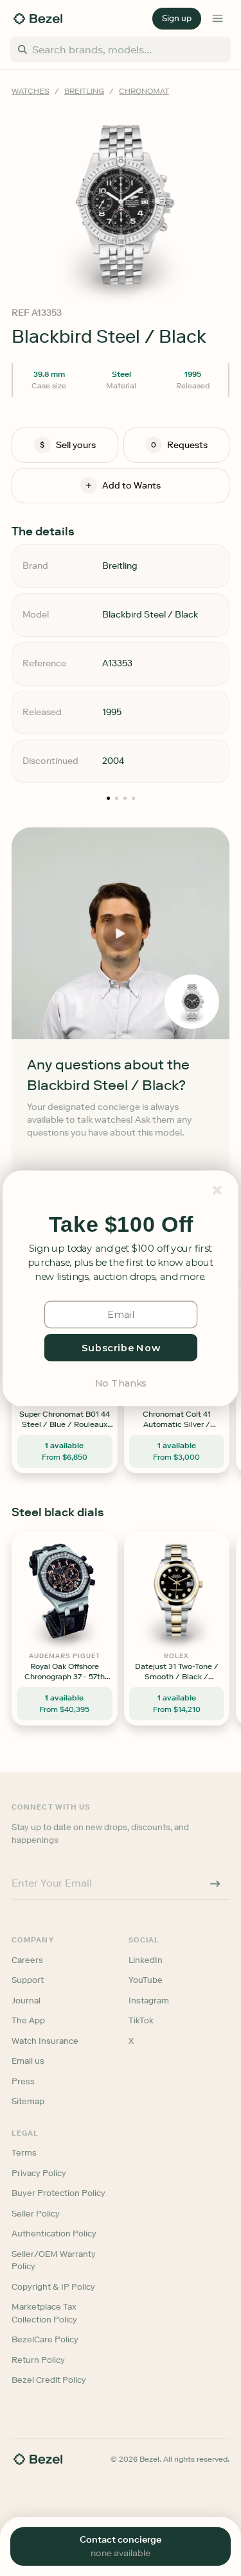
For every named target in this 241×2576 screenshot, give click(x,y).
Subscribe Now (120, 1347)
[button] (121, 1224)
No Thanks (121, 1382)
